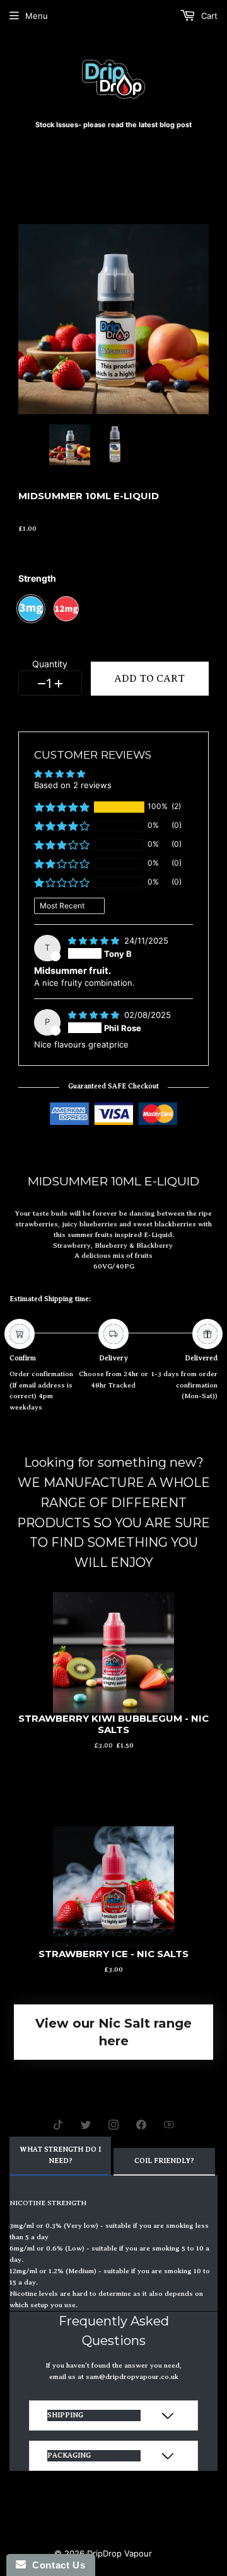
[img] (95, 941)
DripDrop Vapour (119, 2553)
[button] (62, 807)
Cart (208, 16)
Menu (37, 16)
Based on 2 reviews (73, 785)
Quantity (50, 665)
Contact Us (55, 2565)
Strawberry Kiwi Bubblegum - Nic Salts (113, 1724)
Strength (37, 578)
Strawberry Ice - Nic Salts (113, 1954)
